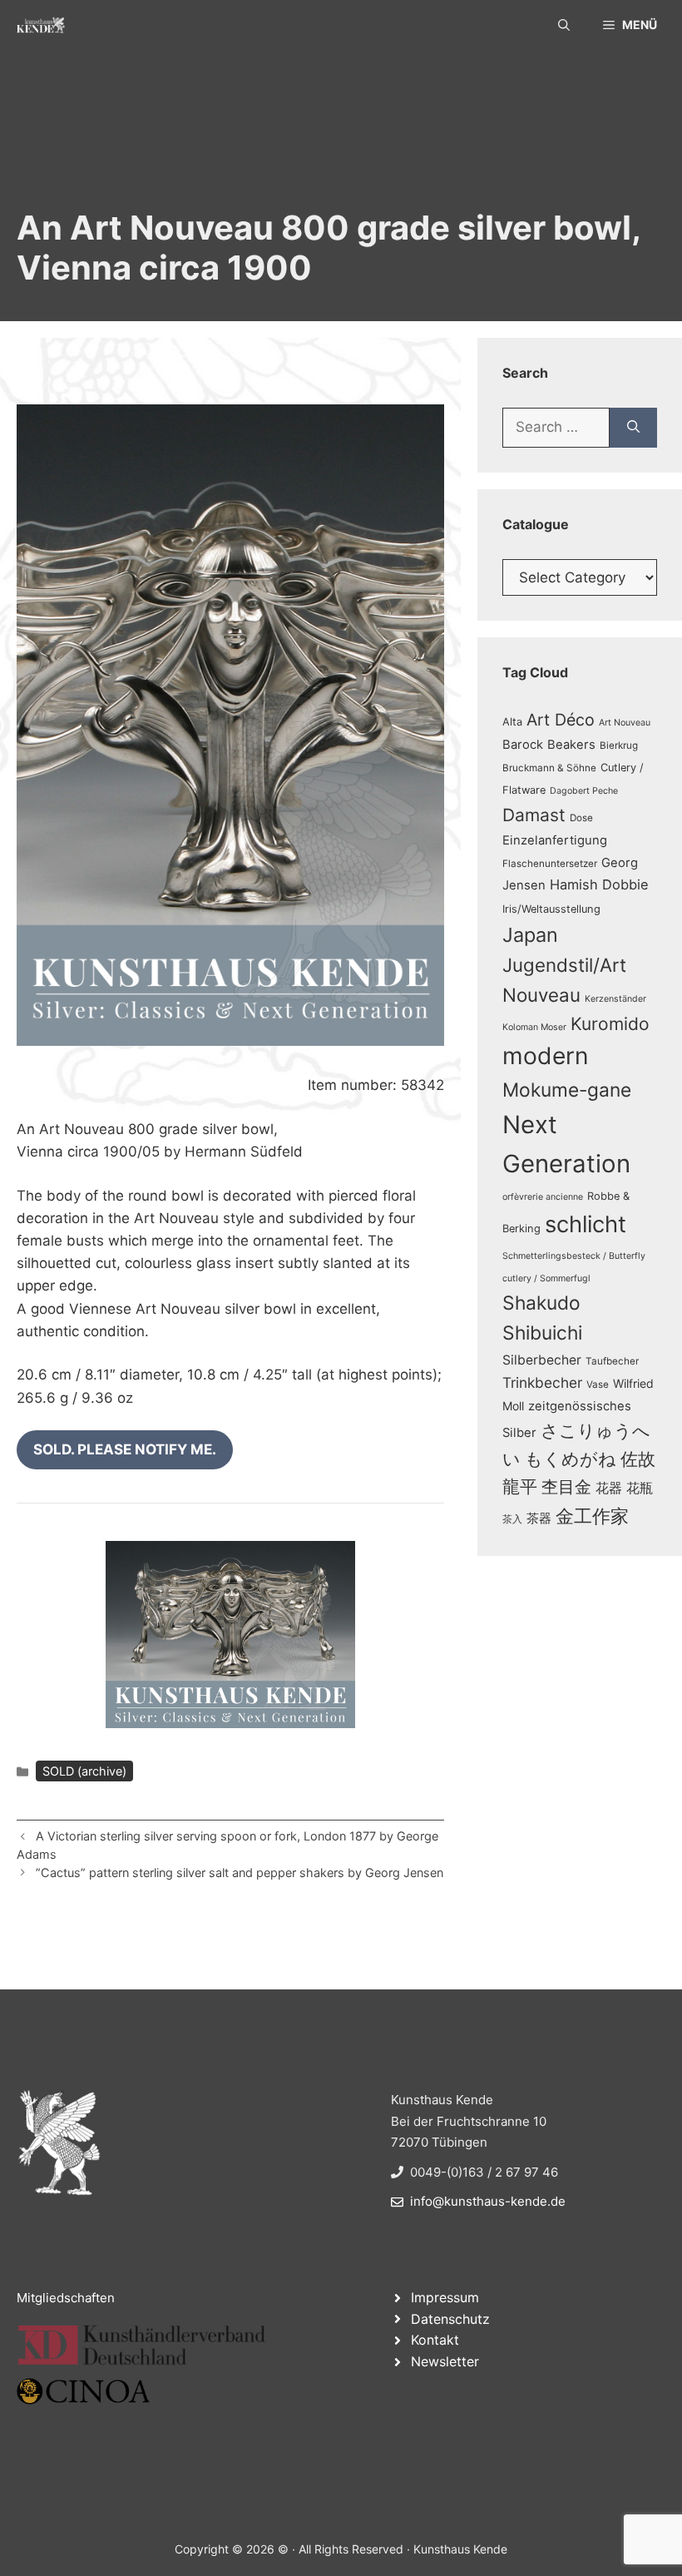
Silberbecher (542, 1360)
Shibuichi (542, 1333)
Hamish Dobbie (599, 884)
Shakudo (541, 1303)
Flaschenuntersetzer (550, 864)
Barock (523, 745)
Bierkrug (619, 746)
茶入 (512, 1519)
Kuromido (610, 1024)
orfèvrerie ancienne (543, 1197)
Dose (581, 818)
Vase (598, 1385)
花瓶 (640, 1488)
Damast (534, 815)
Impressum (445, 2297)
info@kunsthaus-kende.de (488, 2201)
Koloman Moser (534, 1027)
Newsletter (445, 2361)
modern (546, 1056)
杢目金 (566, 1487)
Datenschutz (450, 2319)
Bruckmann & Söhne (549, 768)
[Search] (633, 428)
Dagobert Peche (584, 791)
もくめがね (571, 1459)
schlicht (586, 1224)
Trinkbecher (542, 1382)
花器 (609, 1488)
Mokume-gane (567, 1090)
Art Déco (561, 720)
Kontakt (435, 2340)
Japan (530, 935)
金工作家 (592, 1516)
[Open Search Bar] (564, 25)
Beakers (571, 745)
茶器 (539, 1518)
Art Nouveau (625, 723)
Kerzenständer (615, 999)
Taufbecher (612, 1361)
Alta (512, 722)
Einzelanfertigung (555, 840)
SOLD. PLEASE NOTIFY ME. (125, 1449)
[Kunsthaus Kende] (41, 25)
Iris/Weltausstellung (551, 909)
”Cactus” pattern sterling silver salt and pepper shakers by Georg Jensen (240, 1873)
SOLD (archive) (84, 1771)
